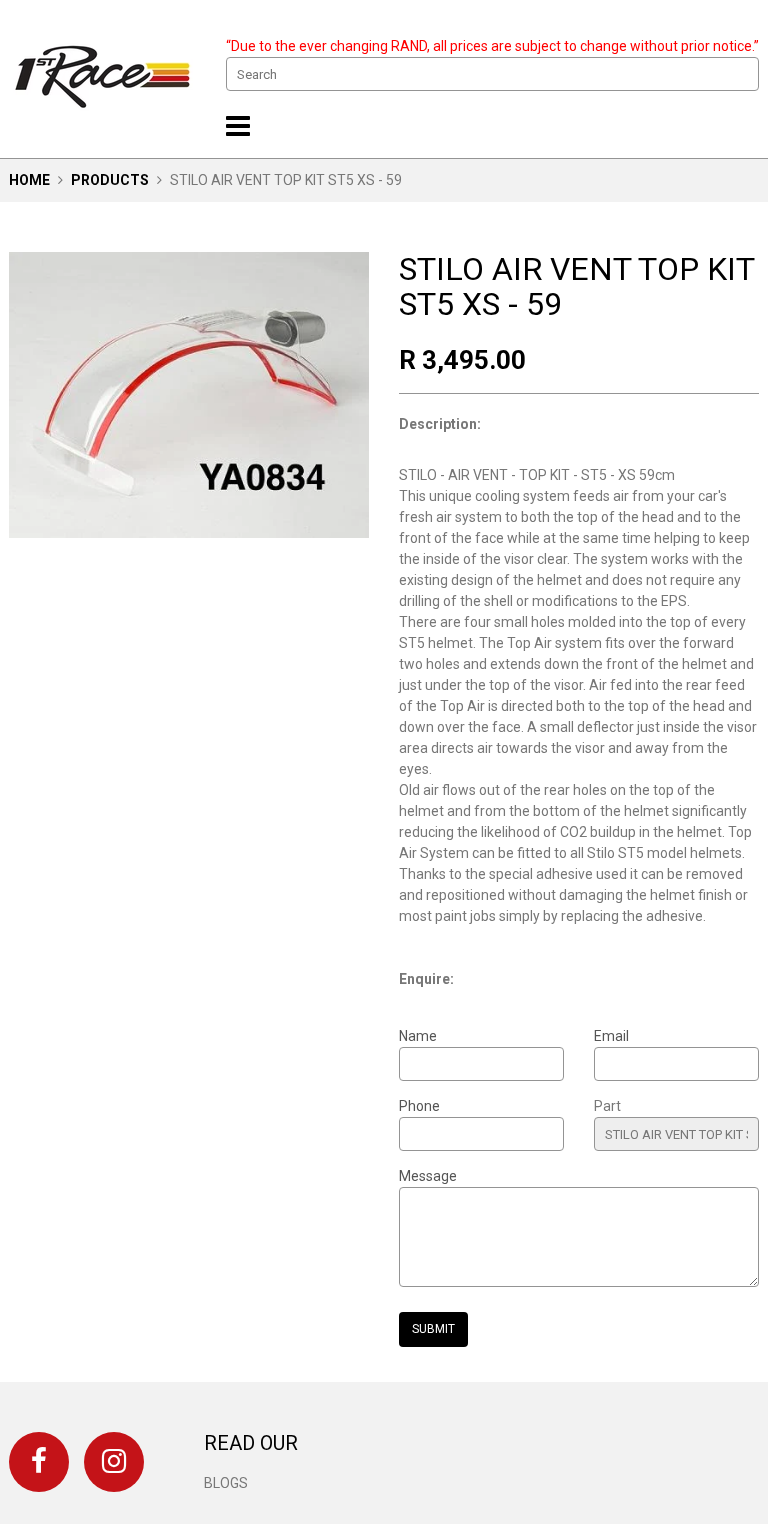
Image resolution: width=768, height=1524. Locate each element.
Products (110, 180)
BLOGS (226, 1483)
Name (418, 1036)
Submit (433, 1329)
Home (29, 180)
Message (428, 1176)
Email (611, 1036)
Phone (419, 1106)
